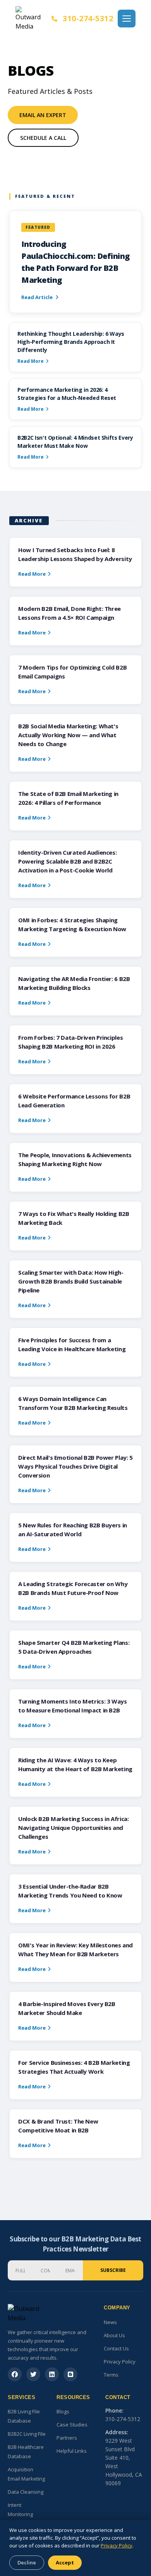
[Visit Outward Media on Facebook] (15, 2374)
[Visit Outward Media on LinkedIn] (52, 2374)
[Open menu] (127, 19)
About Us (114, 2335)
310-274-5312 (88, 18)
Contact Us (116, 2348)
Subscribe (113, 2270)
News (110, 2322)
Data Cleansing (26, 2492)
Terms (111, 2375)
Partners (67, 2438)
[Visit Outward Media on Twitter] (33, 2374)
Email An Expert (43, 115)
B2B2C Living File (27, 2434)
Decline (27, 2562)
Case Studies (72, 2425)
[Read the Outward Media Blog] (70, 2374)
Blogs (63, 2411)
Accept (65, 2562)
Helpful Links (72, 2451)
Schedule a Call (43, 138)
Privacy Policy (120, 2362)
